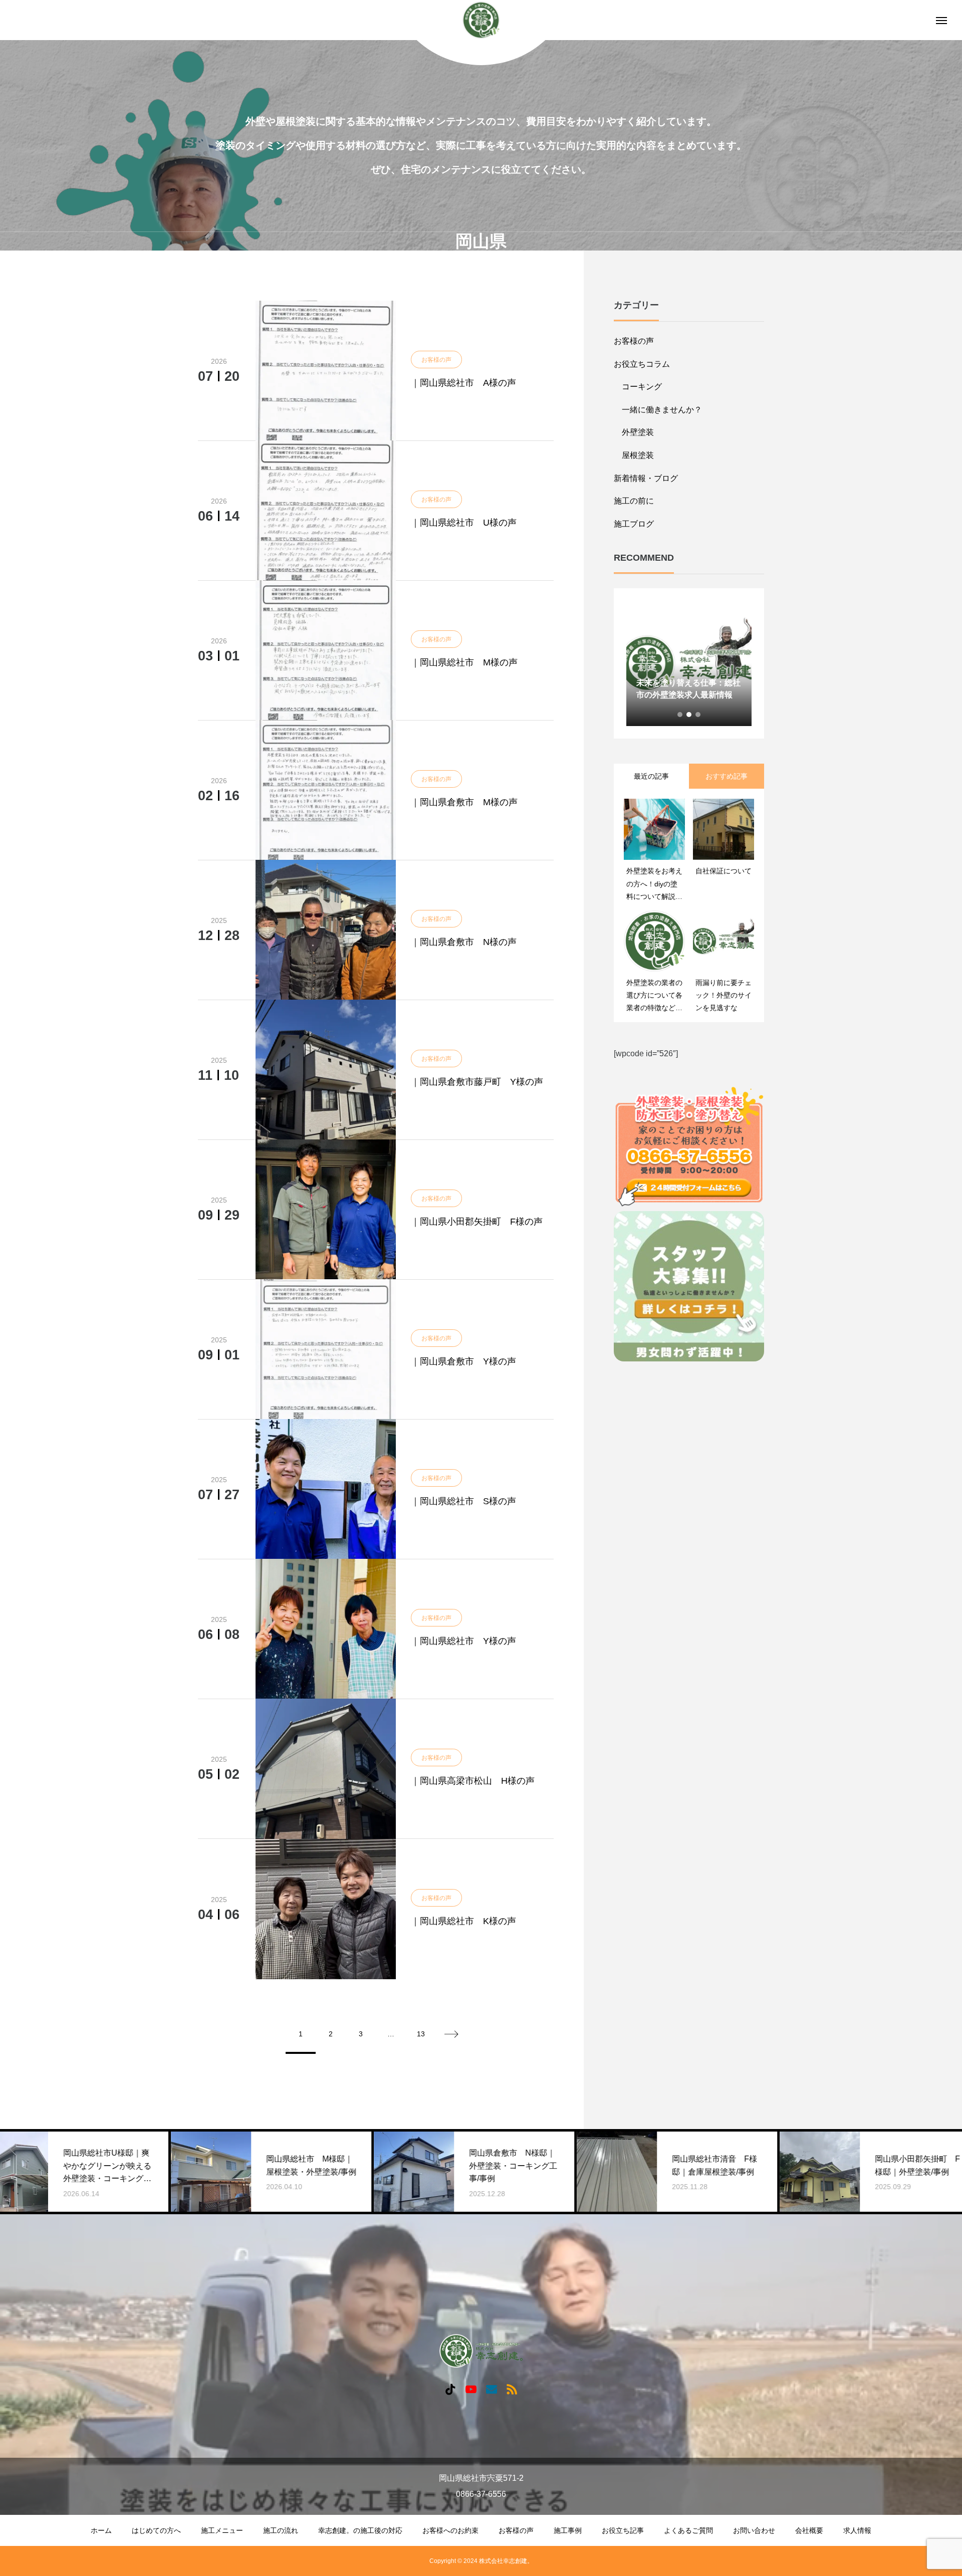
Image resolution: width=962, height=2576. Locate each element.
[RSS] (512, 2389)
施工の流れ (281, 2530)
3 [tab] (698, 715)
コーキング (642, 387)
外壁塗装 (638, 432)
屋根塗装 (638, 455)
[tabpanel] (689, 663)
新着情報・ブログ (646, 478)
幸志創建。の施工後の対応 (360, 2530)
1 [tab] (680, 715)
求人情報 (857, 2530)
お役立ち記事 (623, 2530)
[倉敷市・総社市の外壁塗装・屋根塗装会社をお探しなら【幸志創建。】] (481, 20)
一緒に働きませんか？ (662, 410)
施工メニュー (222, 2530)
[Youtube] (471, 2389)
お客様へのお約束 (450, 2530)
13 (421, 2034)
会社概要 (809, 2530)
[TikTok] (450, 2389)
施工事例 (568, 2530)
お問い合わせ (754, 2530)
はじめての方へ (156, 2530)
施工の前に (634, 501)
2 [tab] (689, 715)
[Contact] (491, 2389)
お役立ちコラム (642, 364)
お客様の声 (634, 341)
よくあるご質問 (688, 2530)
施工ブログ (634, 524)
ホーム (101, 2530)
